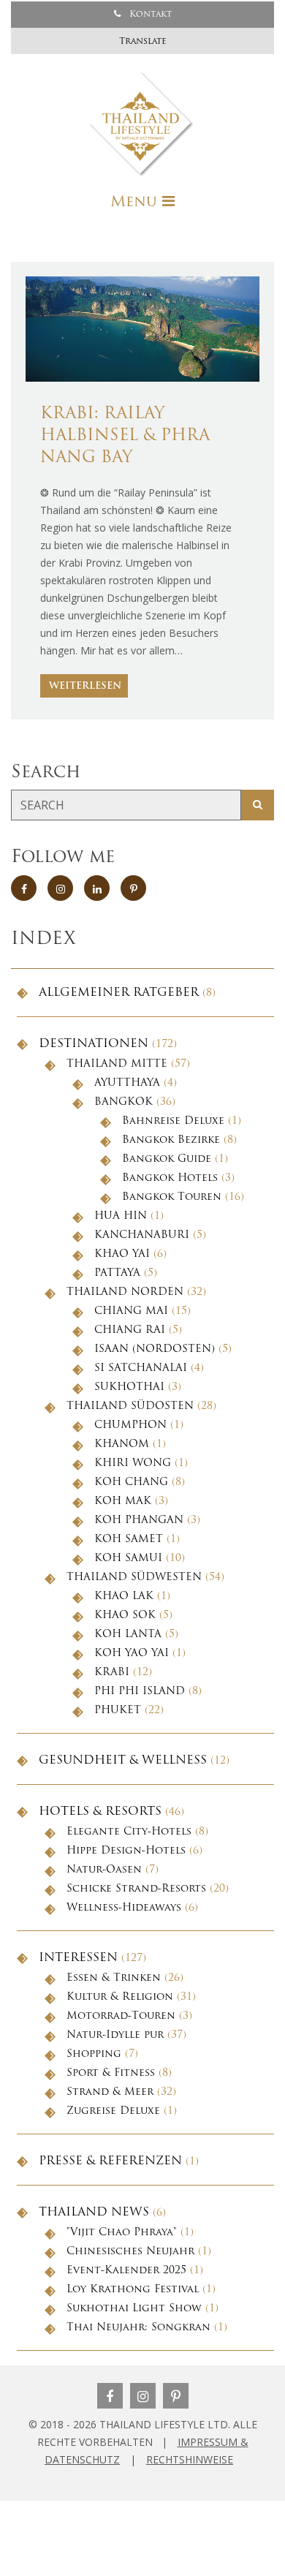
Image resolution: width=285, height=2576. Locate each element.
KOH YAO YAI (132, 1654)
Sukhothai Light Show (134, 2309)
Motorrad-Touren (121, 2016)
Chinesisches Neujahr (130, 2252)
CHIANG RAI (130, 1330)
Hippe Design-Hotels (126, 1851)
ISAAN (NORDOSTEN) (155, 1349)
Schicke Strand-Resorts (136, 1889)
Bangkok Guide (167, 1159)
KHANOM (122, 1444)
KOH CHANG (131, 1482)
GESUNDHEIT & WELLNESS (123, 1761)
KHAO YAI (122, 1254)
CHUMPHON (130, 1425)
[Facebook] (110, 2396)
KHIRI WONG (133, 1463)
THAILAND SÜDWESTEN (134, 1578)
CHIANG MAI (131, 1311)
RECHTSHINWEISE (190, 2459)
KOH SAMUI (128, 1559)
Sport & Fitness (111, 2073)
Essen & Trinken (114, 1978)
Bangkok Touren (172, 1197)
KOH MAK (123, 1502)
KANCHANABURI (142, 1235)
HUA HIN (121, 1216)
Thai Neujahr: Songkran (138, 2328)
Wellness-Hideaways (124, 1908)
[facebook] (24, 888)
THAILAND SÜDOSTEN (130, 1406)
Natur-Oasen (104, 1870)
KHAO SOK (125, 1616)
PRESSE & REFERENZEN (110, 2161)
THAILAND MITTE (117, 1064)
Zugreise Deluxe (113, 2111)
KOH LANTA (128, 1635)
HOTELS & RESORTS (100, 1812)
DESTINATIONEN (94, 1044)
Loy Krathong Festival (133, 2290)
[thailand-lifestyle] (142, 124)
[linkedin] (97, 888)
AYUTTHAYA (127, 1083)
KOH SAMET (129, 1540)
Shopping (94, 2054)
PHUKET (118, 1711)
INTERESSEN (78, 1958)
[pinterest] (133, 888)
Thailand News (94, 2213)
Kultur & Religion (120, 1997)
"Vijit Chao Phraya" (122, 2233)
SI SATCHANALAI (141, 1368)
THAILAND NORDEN (125, 1292)
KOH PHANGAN (139, 1521)
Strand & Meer (110, 2092)
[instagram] (60, 888)
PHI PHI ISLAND (140, 1692)
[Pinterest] (176, 2396)
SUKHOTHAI (129, 1387)
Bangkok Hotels (170, 1178)
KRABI (112, 1673)
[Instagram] (143, 2396)
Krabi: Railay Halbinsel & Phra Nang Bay (125, 436)
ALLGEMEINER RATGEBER (119, 993)
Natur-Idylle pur (115, 2035)
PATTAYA (117, 1273)
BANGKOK (123, 1102)
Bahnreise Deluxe (173, 1121)
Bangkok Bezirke (171, 1140)
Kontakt (149, 15)
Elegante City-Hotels (129, 1832)
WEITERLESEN (85, 686)
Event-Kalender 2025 (126, 2271)
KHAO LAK (124, 1597)
